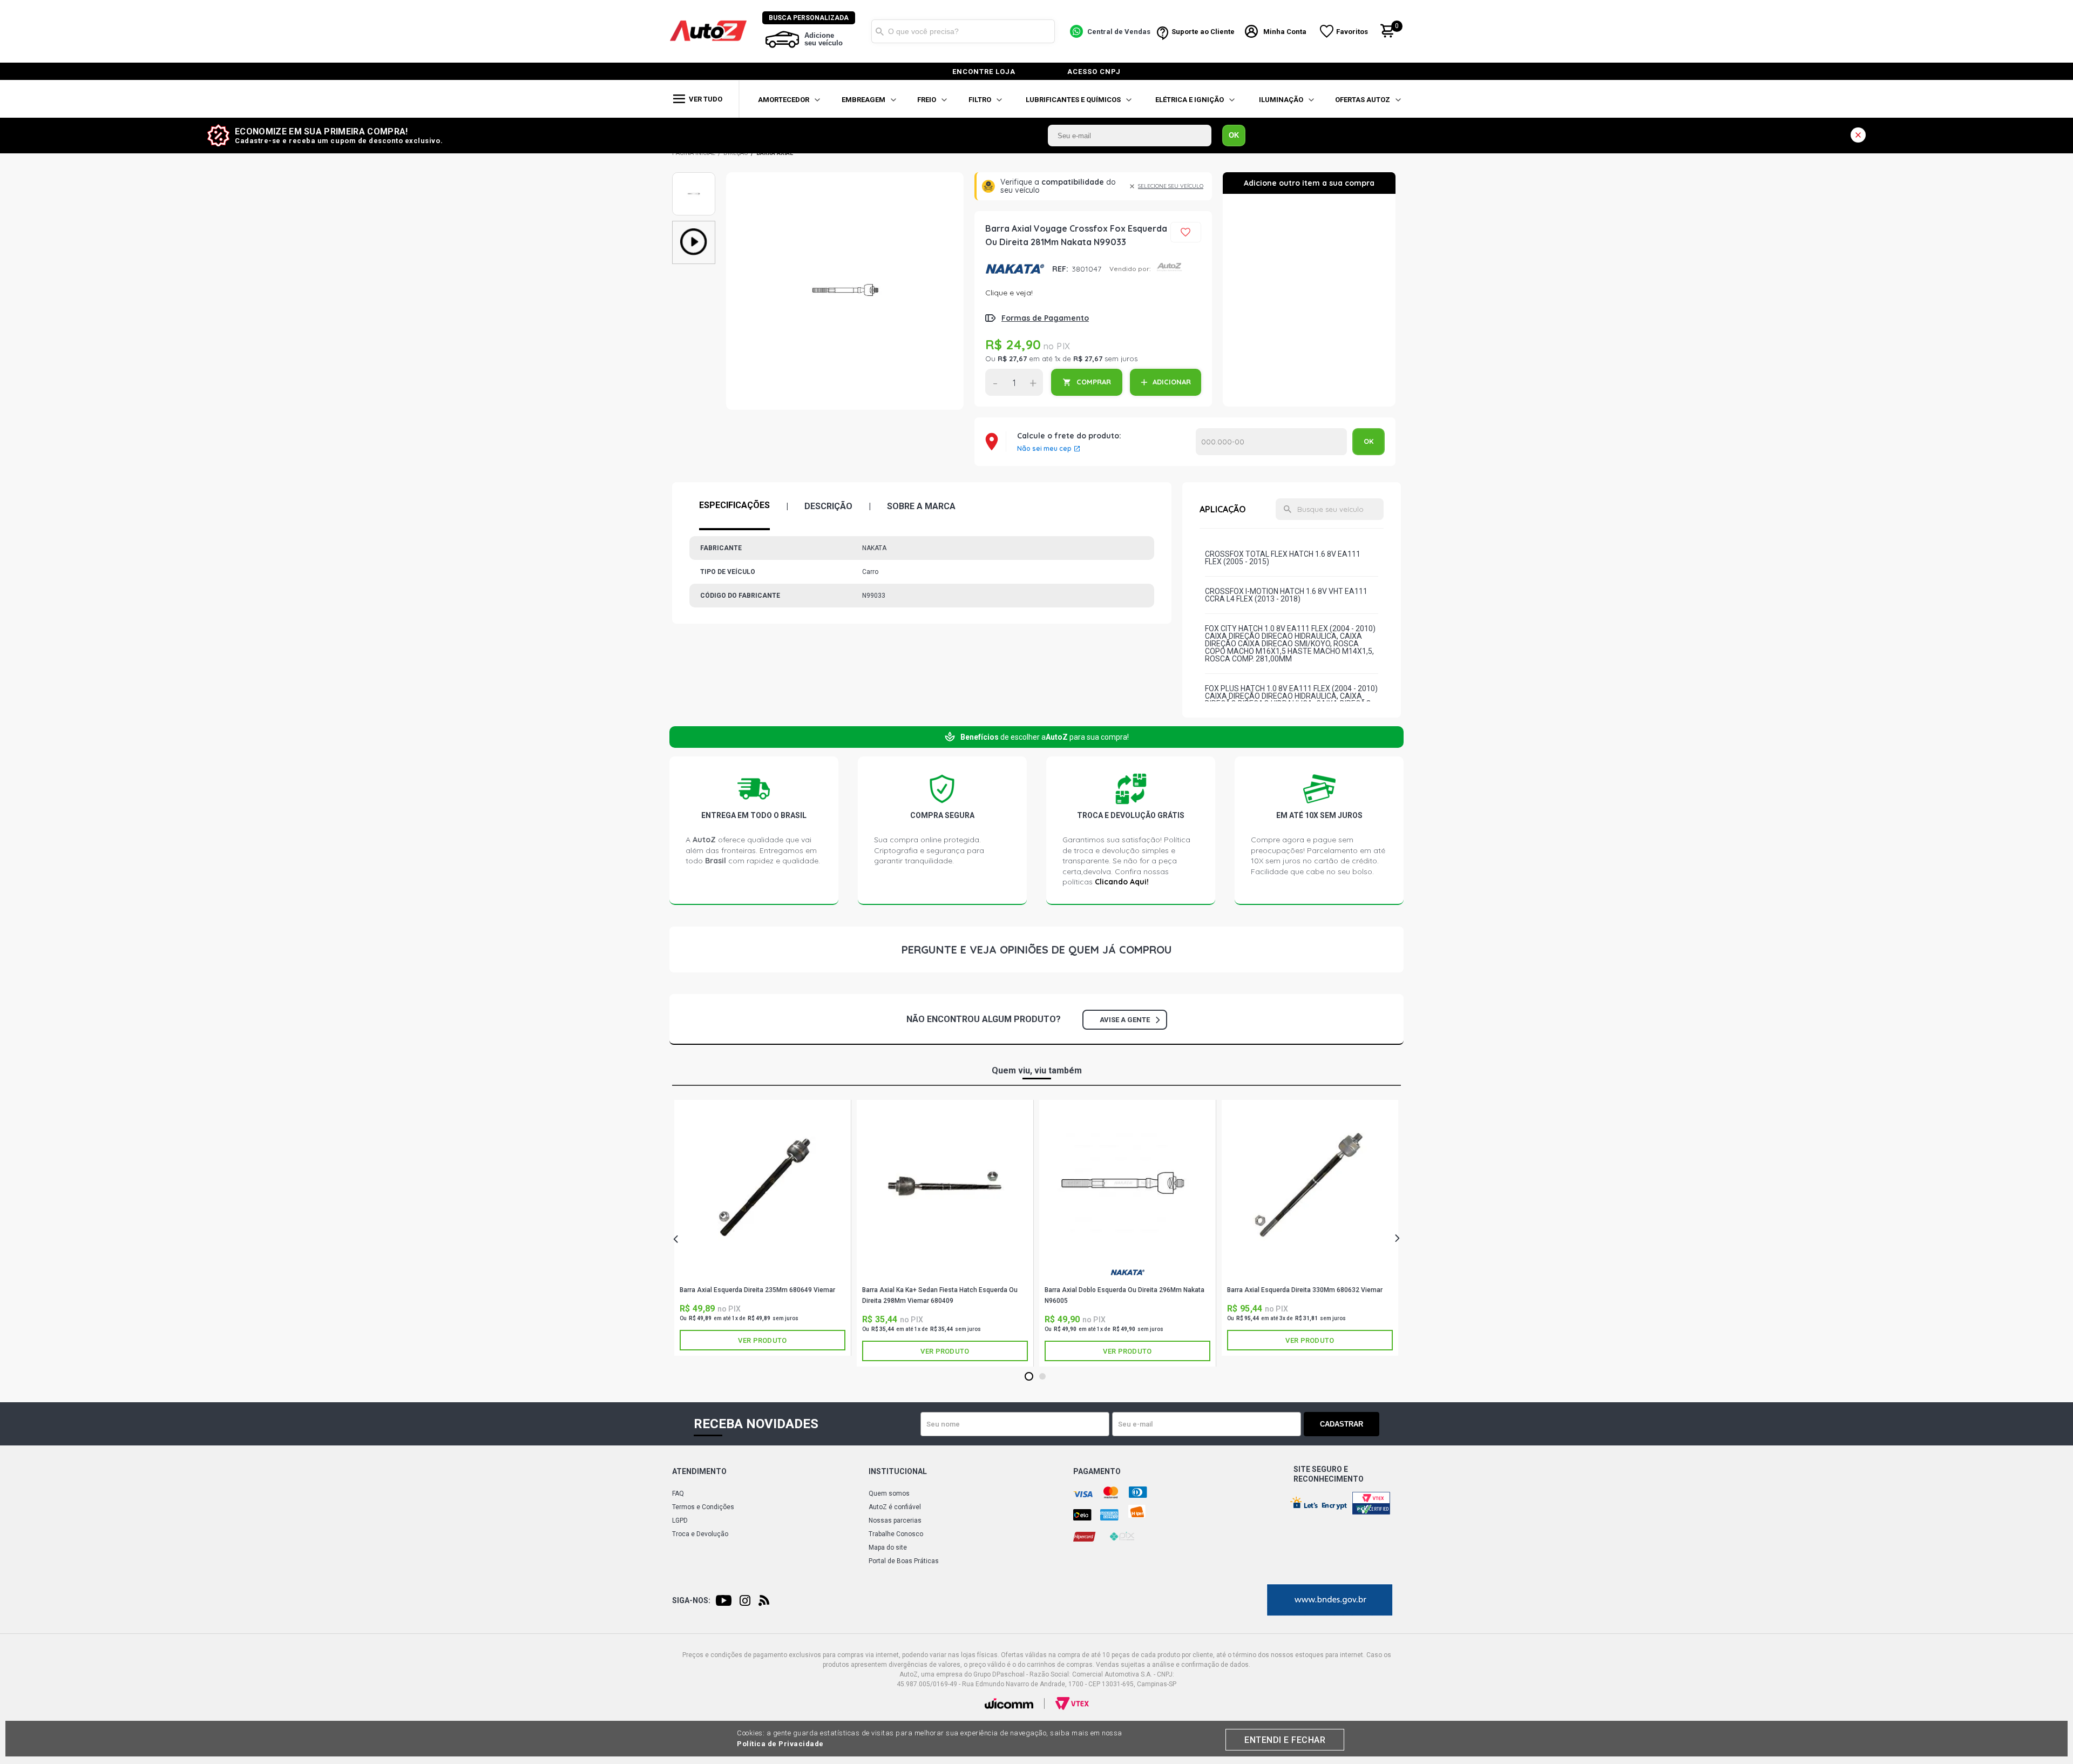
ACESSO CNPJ (1094, 72)
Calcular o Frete (1271, 442)
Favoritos (1352, 32)
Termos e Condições (703, 1507)
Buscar (879, 31)
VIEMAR (763, 1276)
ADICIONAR (1172, 382)
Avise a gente (1125, 1020)
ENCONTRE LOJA (984, 72)
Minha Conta (1285, 32)
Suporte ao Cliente (1203, 32)
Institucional (898, 1471)
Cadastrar (1342, 1424)
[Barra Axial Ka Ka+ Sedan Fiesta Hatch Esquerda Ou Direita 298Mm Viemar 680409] (945, 1185)
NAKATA (1015, 269)
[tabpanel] (763, 1228)
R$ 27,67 (1012, 359)
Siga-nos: (691, 1600)
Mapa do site (888, 1547)
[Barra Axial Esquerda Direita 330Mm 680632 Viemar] (1310, 1185)
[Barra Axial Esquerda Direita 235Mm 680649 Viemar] (763, 1185)
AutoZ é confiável (895, 1507)
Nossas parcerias (895, 1520)
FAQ (678, 1493)
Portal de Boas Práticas (904, 1561)
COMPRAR (1094, 382)
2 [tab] (1043, 1377)
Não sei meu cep (1044, 449)
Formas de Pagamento (1045, 318)
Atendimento (699, 1471)
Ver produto (762, 1340)
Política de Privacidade (780, 1744)
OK (1234, 135)
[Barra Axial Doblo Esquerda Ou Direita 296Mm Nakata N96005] (1127, 1185)
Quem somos (889, 1493)
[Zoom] (694, 194)
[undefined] (845, 291)
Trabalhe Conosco (896, 1534)
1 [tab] (1029, 1377)
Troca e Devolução (700, 1534)
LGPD (680, 1520)
